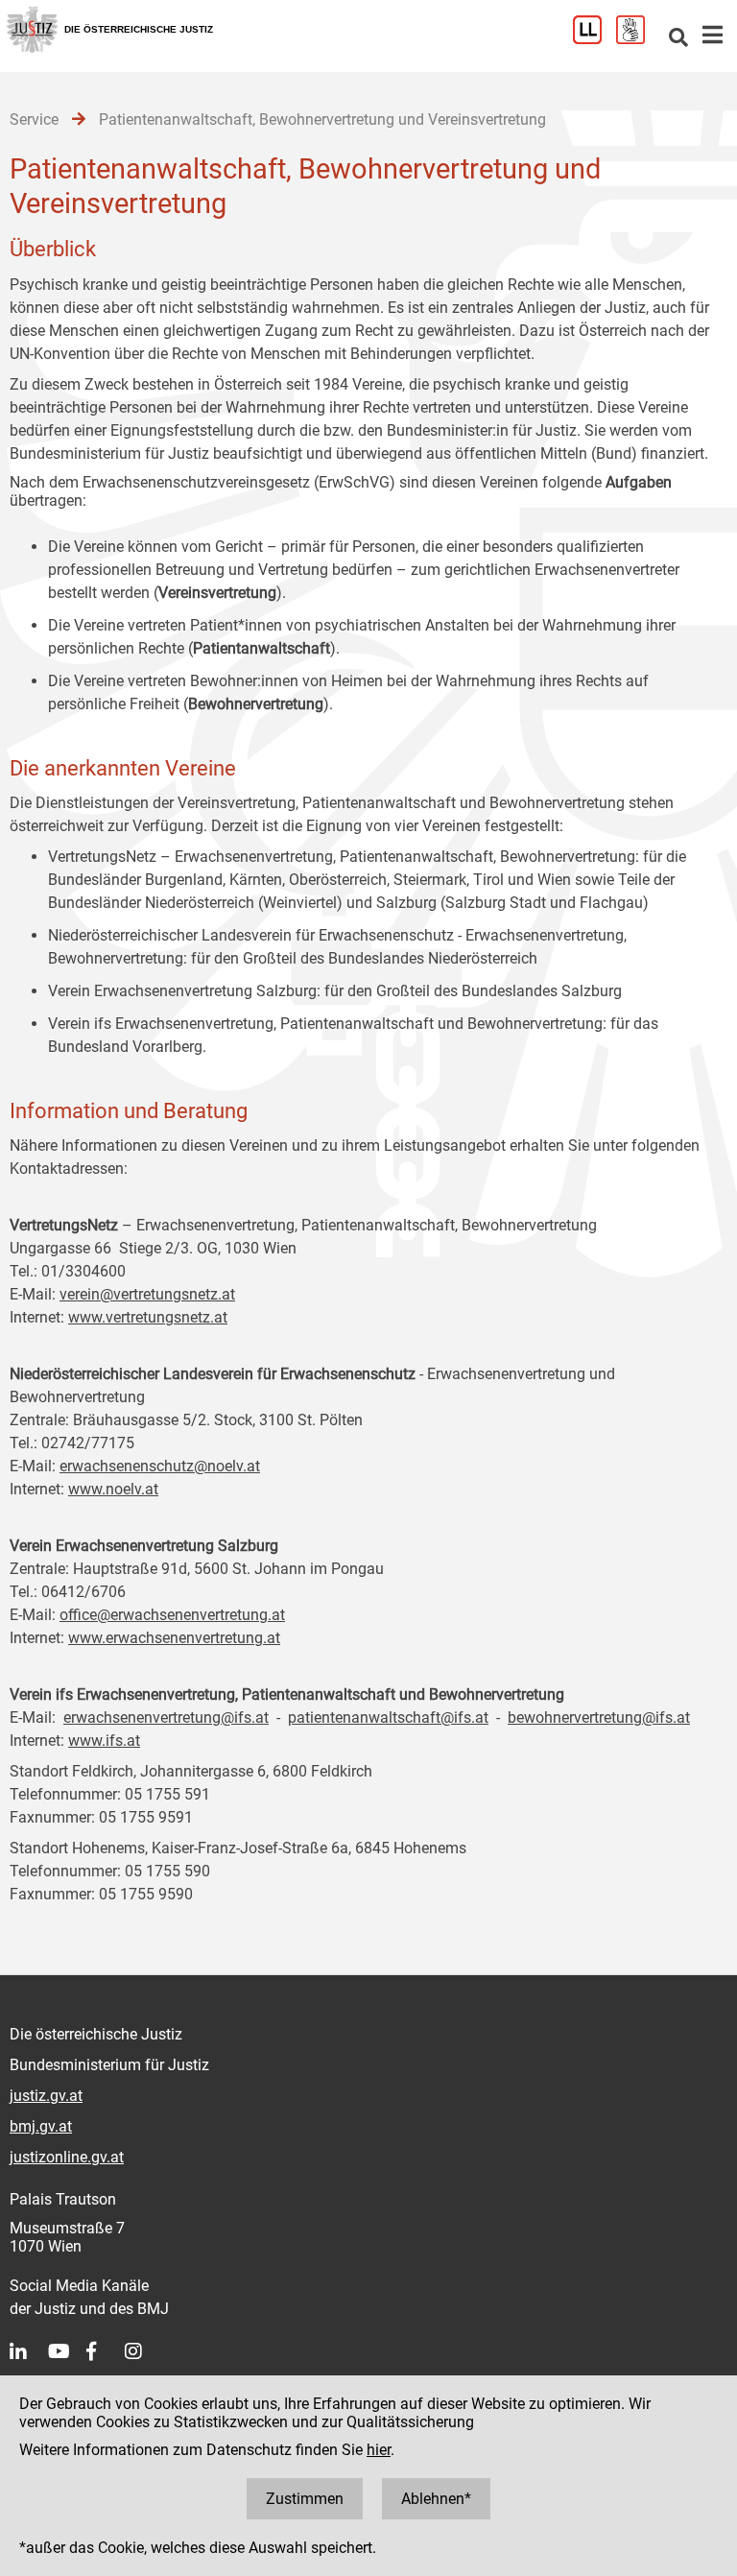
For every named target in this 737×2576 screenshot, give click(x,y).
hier (379, 2450)
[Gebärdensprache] (638, 39)
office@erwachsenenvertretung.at (172, 1615)
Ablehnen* (436, 2499)
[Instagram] (144, 2351)
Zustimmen (305, 2499)
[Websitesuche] (678, 39)
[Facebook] (106, 2351)
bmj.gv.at (41, 2126)
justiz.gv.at (46, 2096)
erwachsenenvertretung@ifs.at (166, 1717)
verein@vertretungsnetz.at (147, 1294)
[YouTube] (67, 2351)
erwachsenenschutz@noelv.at (160, 1466)
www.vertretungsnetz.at (148, 1317)
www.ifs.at (104, 1741)
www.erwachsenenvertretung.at (174, 1638)
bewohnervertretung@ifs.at (599, 1717)
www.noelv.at (113, 1489)
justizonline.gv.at (67, 2157)
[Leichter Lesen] (594, 39)
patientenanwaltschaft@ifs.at (388, 1717)
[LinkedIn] (29, 2351)
